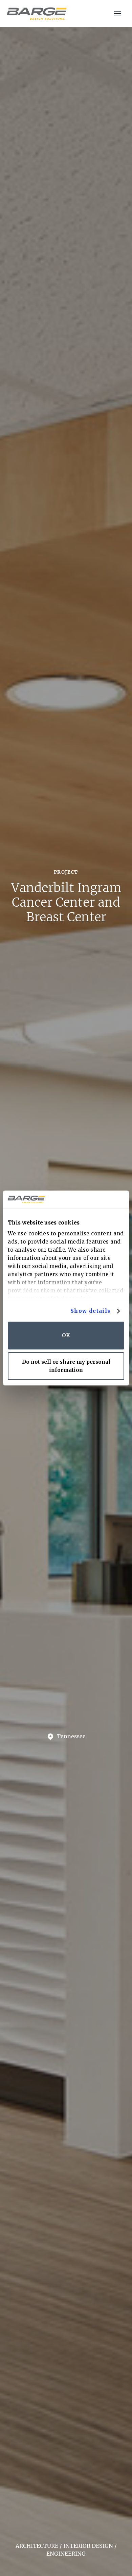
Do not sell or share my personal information (66, 1366)
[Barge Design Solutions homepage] (37, 14)
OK (66, 1335)
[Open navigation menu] (118, 14)
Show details (91, 1311)
